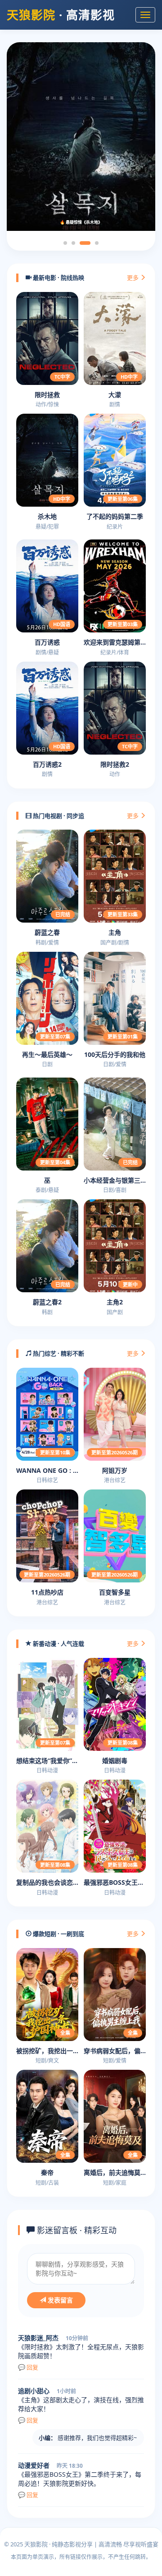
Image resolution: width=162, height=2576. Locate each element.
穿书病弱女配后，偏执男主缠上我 (115, 2051)
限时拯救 (47, 395)
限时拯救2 (115, 764)
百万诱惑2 (47, 764)
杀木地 (47, 516)
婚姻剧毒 (115, 1761)
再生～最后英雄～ (47, 1054)
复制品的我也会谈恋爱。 (47, 1882)
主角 (115, 932)
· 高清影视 (61, 15)
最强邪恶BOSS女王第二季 (115, 1882)
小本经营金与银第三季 (115, 1180)
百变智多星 (115, 1592)
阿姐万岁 (115, 1470)
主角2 (115, 1302)
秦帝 (47, 2172)
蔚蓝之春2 (47, 1302)
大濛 (115, 395)
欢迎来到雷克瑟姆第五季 (115, 642)
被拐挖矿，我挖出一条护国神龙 (47, 2051)
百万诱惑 (47, 642)
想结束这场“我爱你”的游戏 (47, 1761)
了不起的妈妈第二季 (115, 516)
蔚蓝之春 (47, 932)
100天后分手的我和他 (115, 1054)
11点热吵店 (47, 1592)
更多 (133, 278)
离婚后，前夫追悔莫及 (115, 2172)
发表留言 (59, 2300)
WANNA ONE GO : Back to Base (47, 1470)
